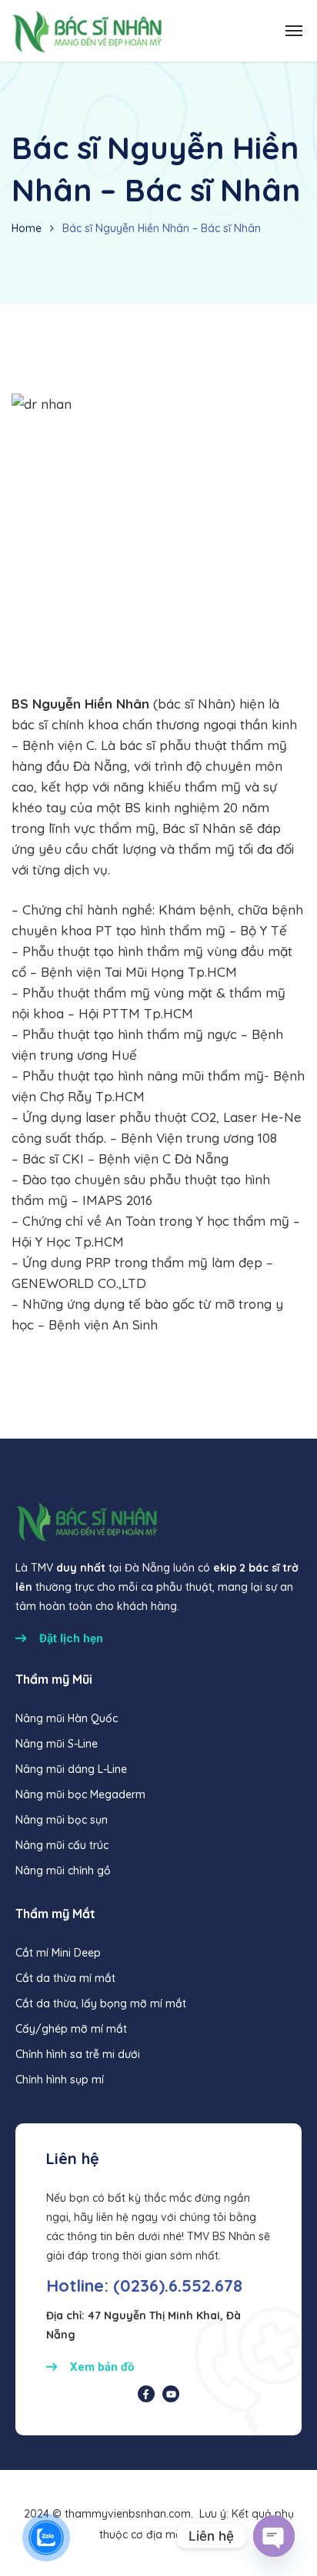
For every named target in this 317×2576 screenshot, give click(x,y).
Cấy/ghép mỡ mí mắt (71, 2029)
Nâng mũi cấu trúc (62, 1845)
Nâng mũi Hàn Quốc (67, 1718)
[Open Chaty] (274, 2536)
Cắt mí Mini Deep (58, 1953)
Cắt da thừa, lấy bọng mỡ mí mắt (101, 2003)
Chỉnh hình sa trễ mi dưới (78, 2054)
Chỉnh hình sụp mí (60, 2080)
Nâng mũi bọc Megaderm (80, 1794)
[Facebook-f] (146, 2394)
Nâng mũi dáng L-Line (71, 1769)
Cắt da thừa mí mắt (65, 1978)
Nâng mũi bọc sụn (62, 1820)
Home (27, 228)
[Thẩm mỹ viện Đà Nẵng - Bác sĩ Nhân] (87, 31)
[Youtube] (171, 2394)
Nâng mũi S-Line (57, 1744)
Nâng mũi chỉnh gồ (63, 1871)
